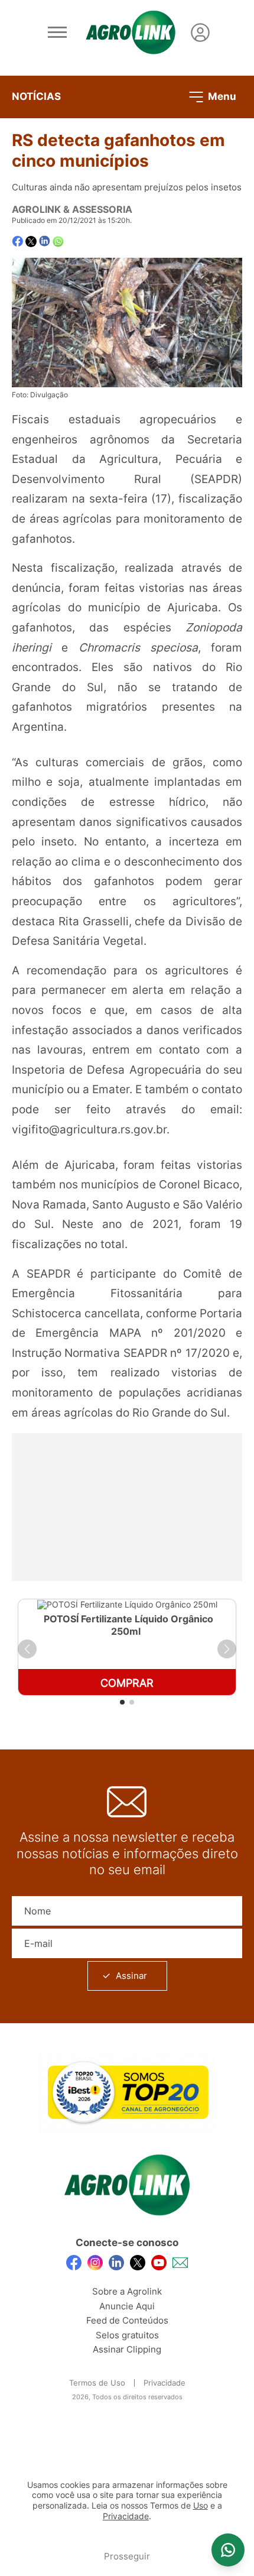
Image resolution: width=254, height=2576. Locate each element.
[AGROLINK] (131, 33)
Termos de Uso (97, 2383)
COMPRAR (127, 1683)
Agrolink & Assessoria (72, 209)
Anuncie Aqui (127, 2306)
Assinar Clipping (127, 2349)
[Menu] (57, 33)
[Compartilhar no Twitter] (31, 242)
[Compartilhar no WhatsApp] (58, 242)
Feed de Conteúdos (127, 2320)
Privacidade (165, 2383)
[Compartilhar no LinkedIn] (45, 241)
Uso (201, 2506)
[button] (27, 1649)
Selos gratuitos (127, 2335)
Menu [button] (221, 96)
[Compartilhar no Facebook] (17, 242)
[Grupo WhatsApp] (228, 2550)
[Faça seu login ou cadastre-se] (200, 33)
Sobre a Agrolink (127, 2291)
